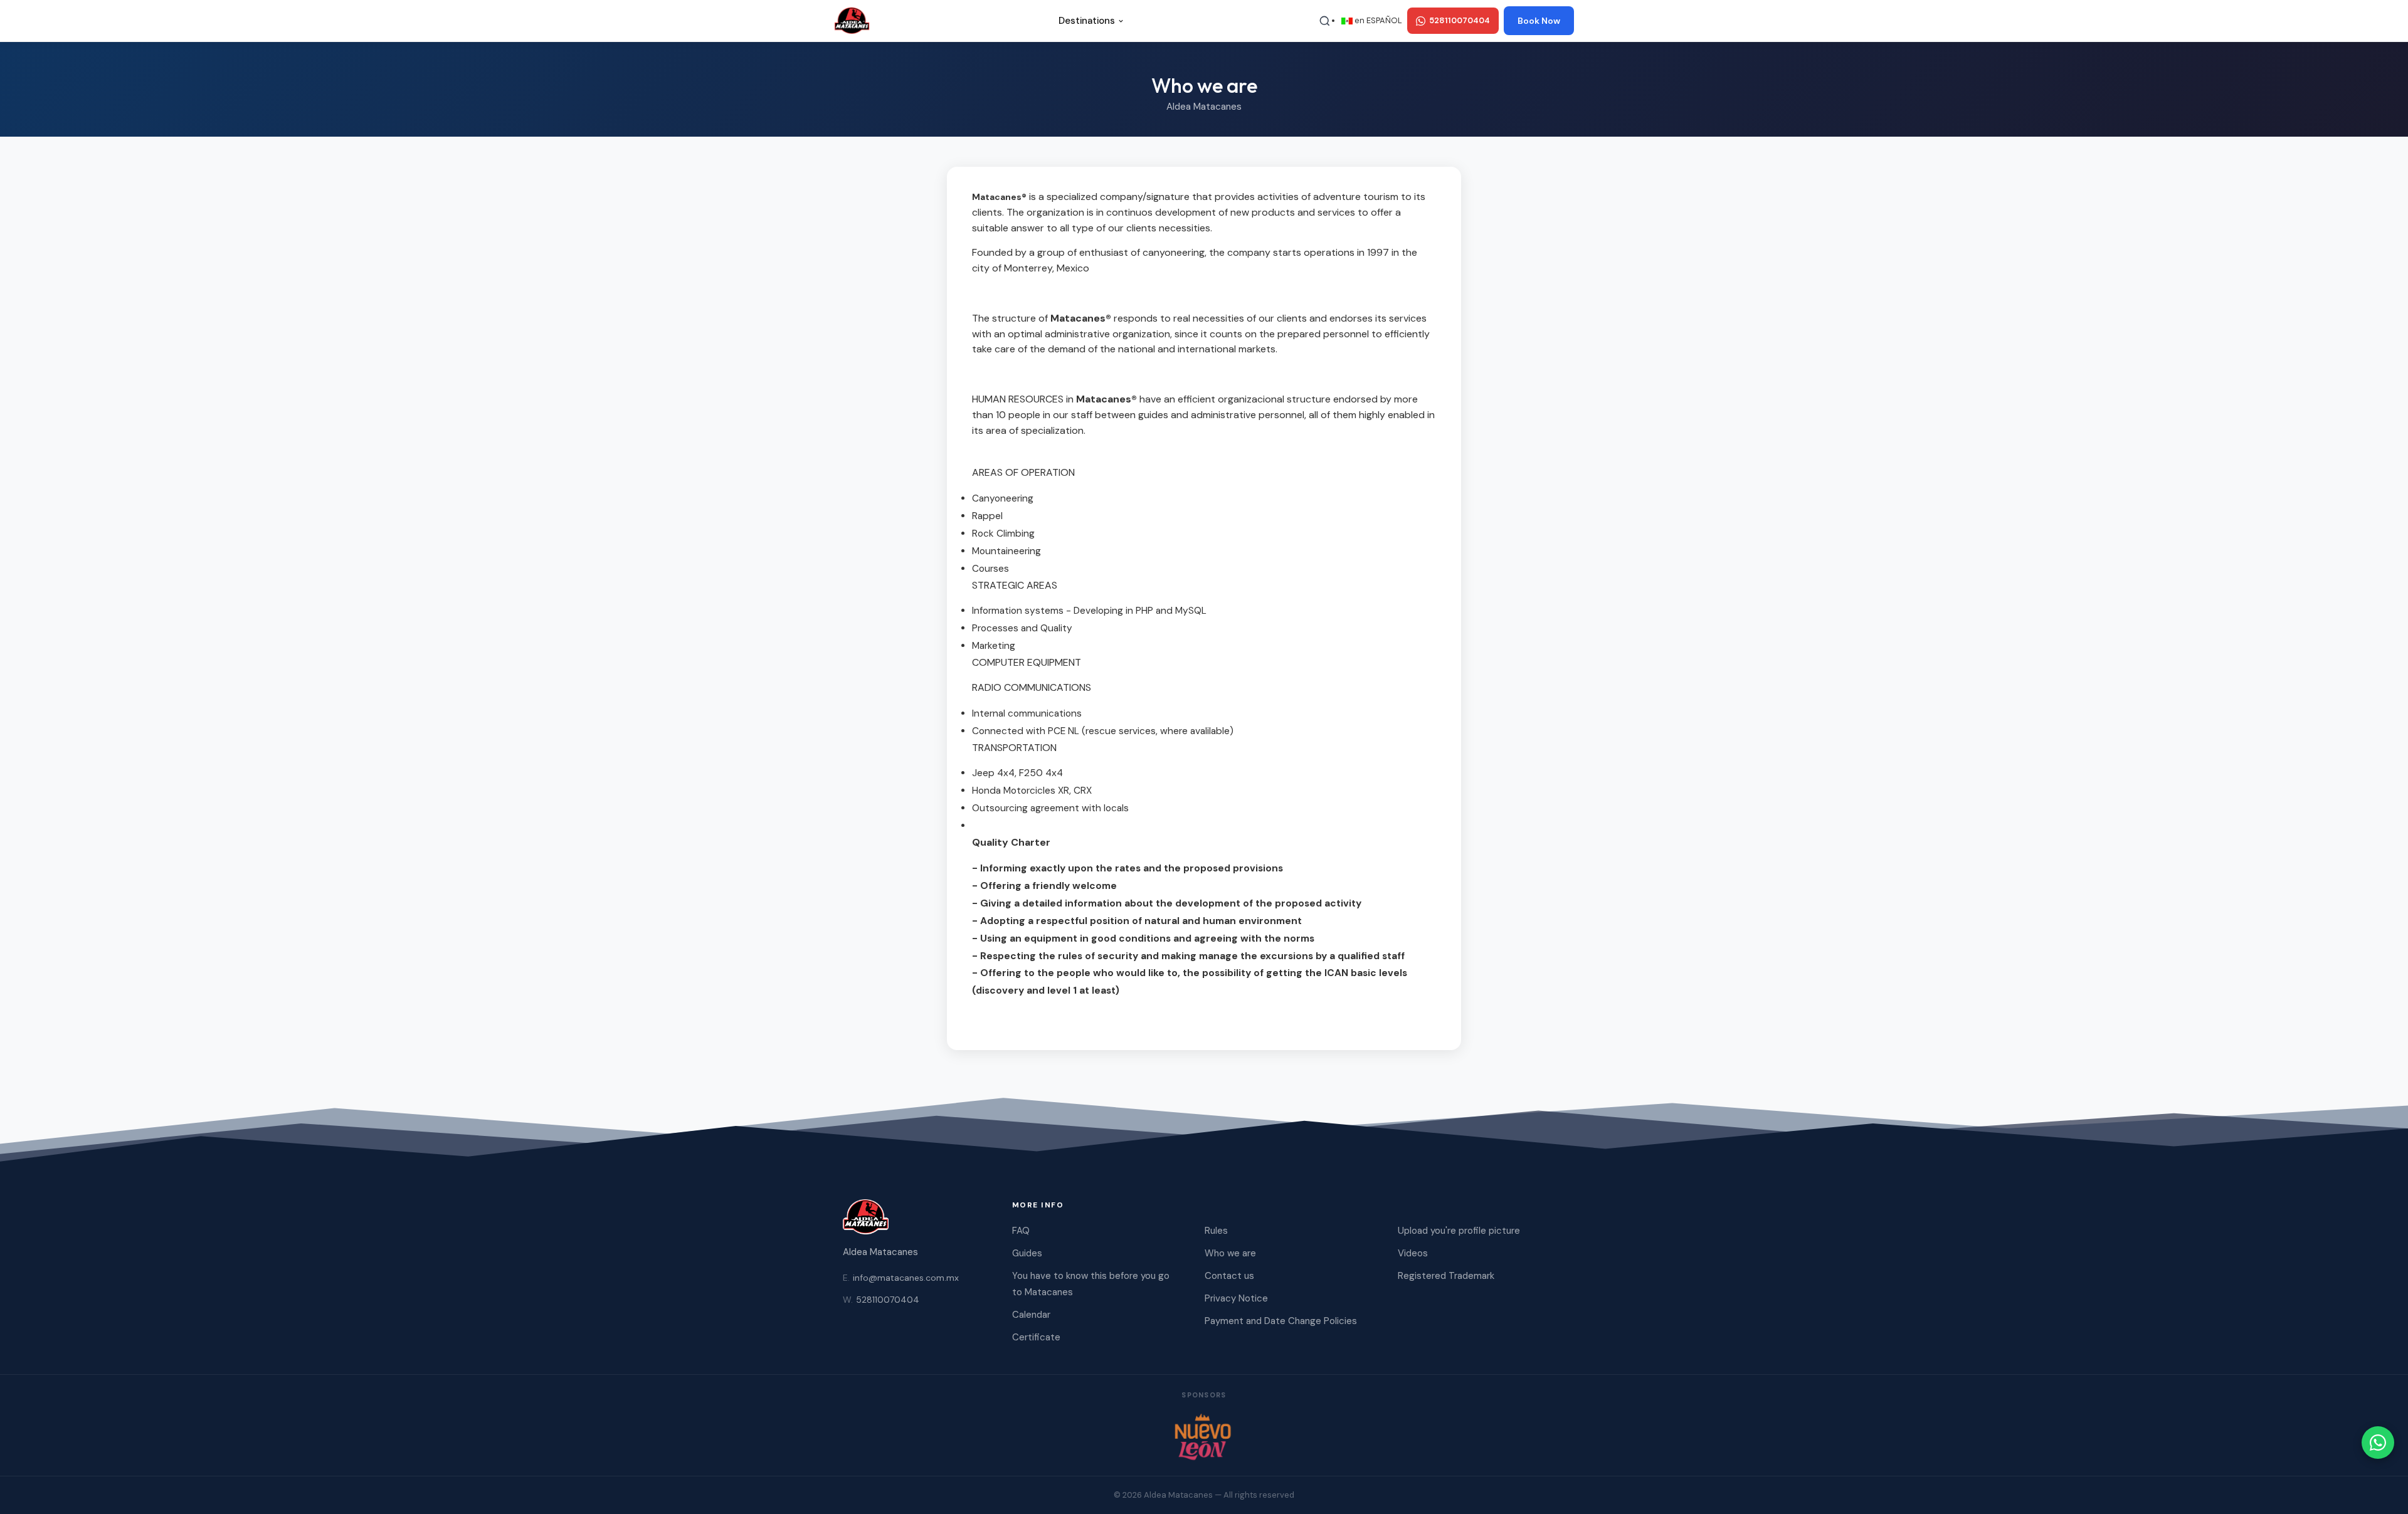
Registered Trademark (1446, 1276)
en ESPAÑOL (1377, 20)
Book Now (1539, 21)
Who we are (1230, 1253)
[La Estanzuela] (1204, 1436)
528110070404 (881, 1300)
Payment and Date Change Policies (1281, 1321)
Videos (1413, 1253)
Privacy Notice (1236, 1298)
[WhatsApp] (2378, 1443)
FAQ (1021, 1231)
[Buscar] (1324, 21)
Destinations (1087, 21)
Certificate (1036, 1337)
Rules (1216, 1231)
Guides (1027, 1253)
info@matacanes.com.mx (901, 1278)
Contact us (1229, 1276)
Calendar (1031, 1315)
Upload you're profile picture (1459, 1231)
